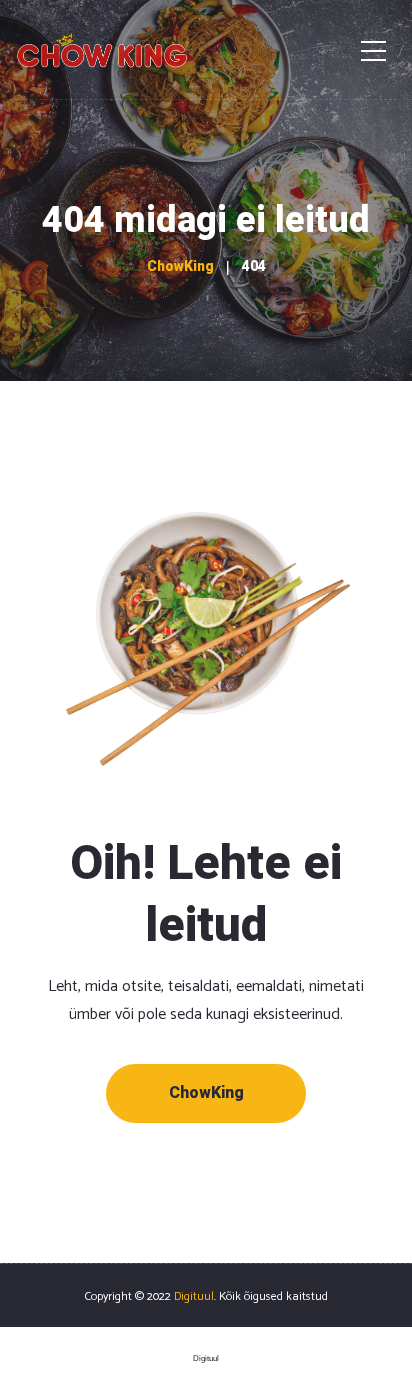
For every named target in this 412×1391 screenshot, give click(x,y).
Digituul (194, 1296)
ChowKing (206, 1093)
